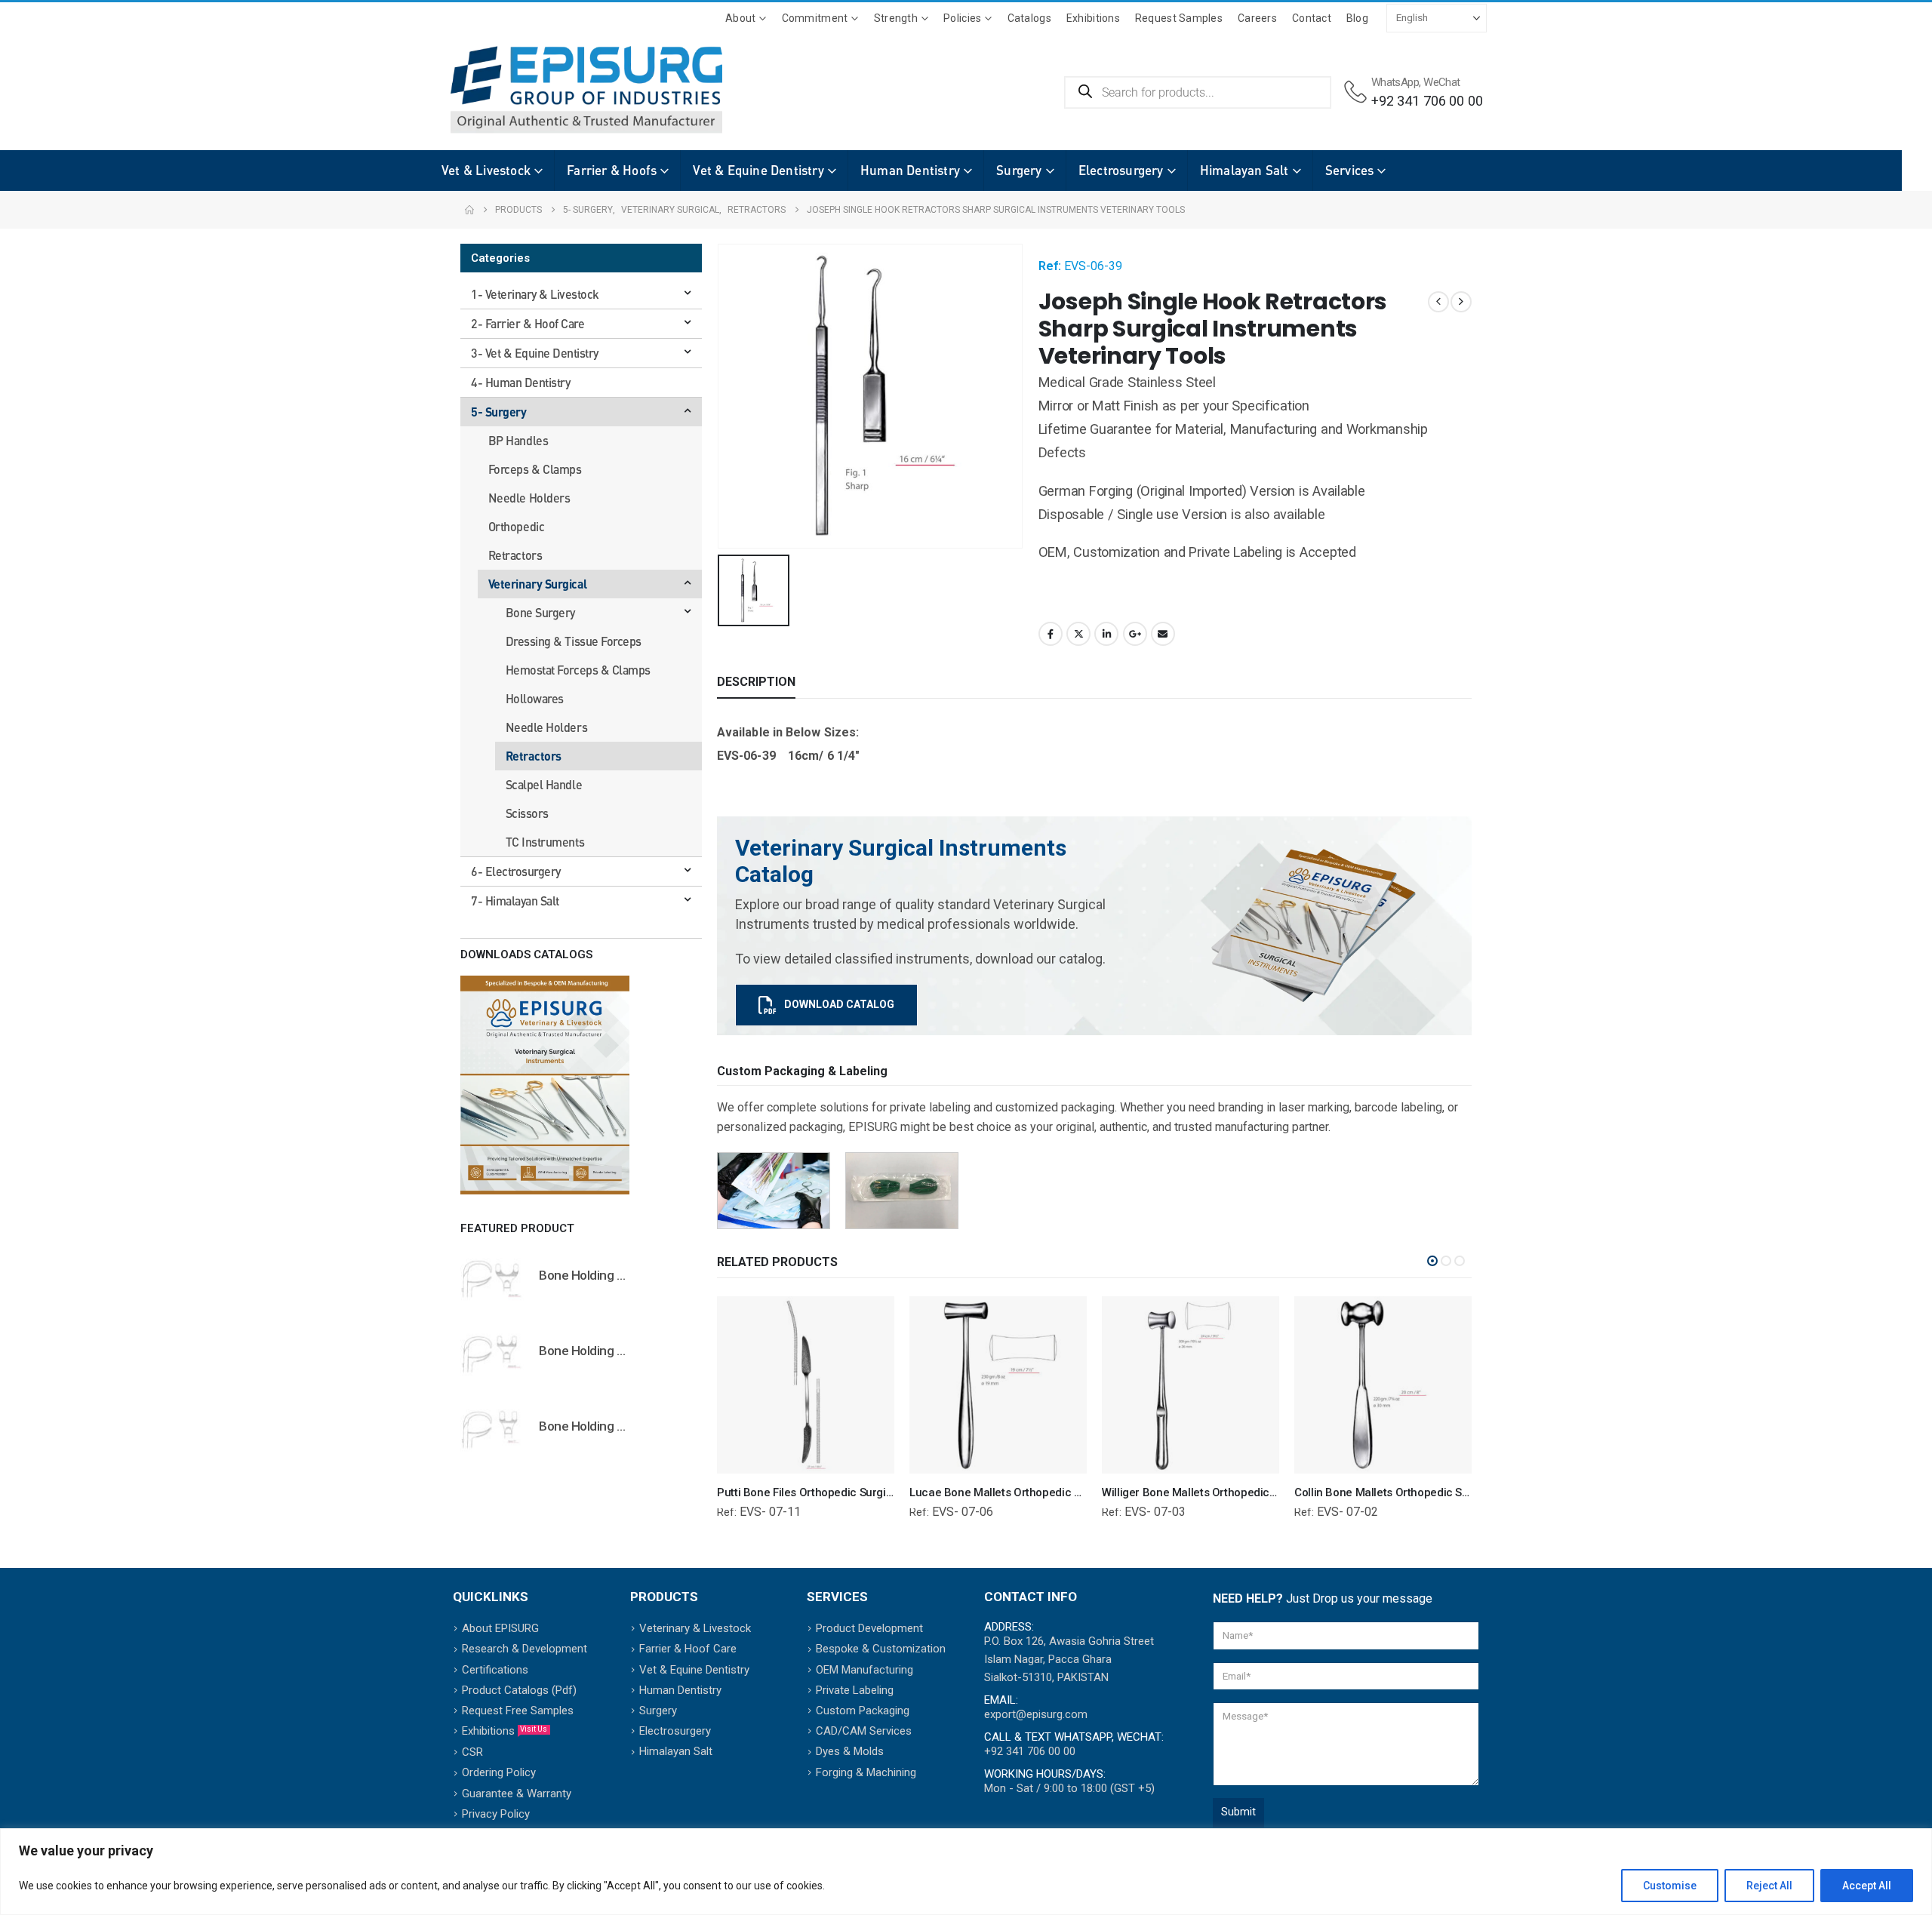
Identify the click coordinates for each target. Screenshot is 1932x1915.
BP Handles (518, 440)
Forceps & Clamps (535, 469)
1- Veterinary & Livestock (535, 294)
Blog (1357, 18)
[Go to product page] (492, 1278)
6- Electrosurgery (516, 871)
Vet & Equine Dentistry (758, 170)
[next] (1461, 302)
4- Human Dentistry (520, 382)
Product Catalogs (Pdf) (519, 1690)
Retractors (515, 555)
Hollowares (535, 698)
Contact (1312, 18)
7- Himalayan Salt (515, 901)
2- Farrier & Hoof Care (528, 323)
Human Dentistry (910, 170)
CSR (472, 1752)
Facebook (1051, 634)
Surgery (1019, 170)
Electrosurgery (1121, 170)
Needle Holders (529, 498)
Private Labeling (855, 1690)
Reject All (1769, 1886)
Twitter (1078, 634)
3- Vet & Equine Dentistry (535, 353)
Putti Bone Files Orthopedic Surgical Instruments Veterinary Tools (884, 1492)
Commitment (815, 18)
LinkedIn (1106, 634)
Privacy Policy (496, 1814)
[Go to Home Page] (469, 210)
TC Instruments (545, 842)
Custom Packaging (863, 1711)
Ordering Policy (499, 1772)
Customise (1670, 1886)
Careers (1257, 18)
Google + (1135, 634)
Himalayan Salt (1244, 170)
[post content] (806, 1385)
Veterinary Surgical (538, 584)
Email (1163, 634)
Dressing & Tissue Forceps (574, 641)
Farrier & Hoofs (612, 170)
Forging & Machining (866, 1772)
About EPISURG (500, 1628)
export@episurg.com (1036, 1714)
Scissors (527, 813)
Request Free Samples (518, 1711)
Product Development (869, 1628)
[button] (1432, 1261)
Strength (896, 18)
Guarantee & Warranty (517, 1794)
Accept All (1867, 1886)
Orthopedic (516, 526)
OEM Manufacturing (864, 1670)
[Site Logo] (564, 90)
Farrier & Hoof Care (688, 1649)
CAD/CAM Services (864, 1731)
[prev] (1438, 302)
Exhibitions (1093, 18)
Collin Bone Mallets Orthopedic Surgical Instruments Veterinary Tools (1471, 1492)
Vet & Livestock (486, 170)
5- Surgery (498, 412)
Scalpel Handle (544, 784)
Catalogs (1029, 18)
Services (1350, 170)
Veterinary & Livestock (695, 1628)
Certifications (495, 1670)
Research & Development (525, 1649)
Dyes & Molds (850, 1751)
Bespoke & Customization (881, 1649)
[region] (966, 1872)
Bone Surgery (540, 612)
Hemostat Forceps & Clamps (578, 670)
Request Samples (1179, 18)
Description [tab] (756, 682)
